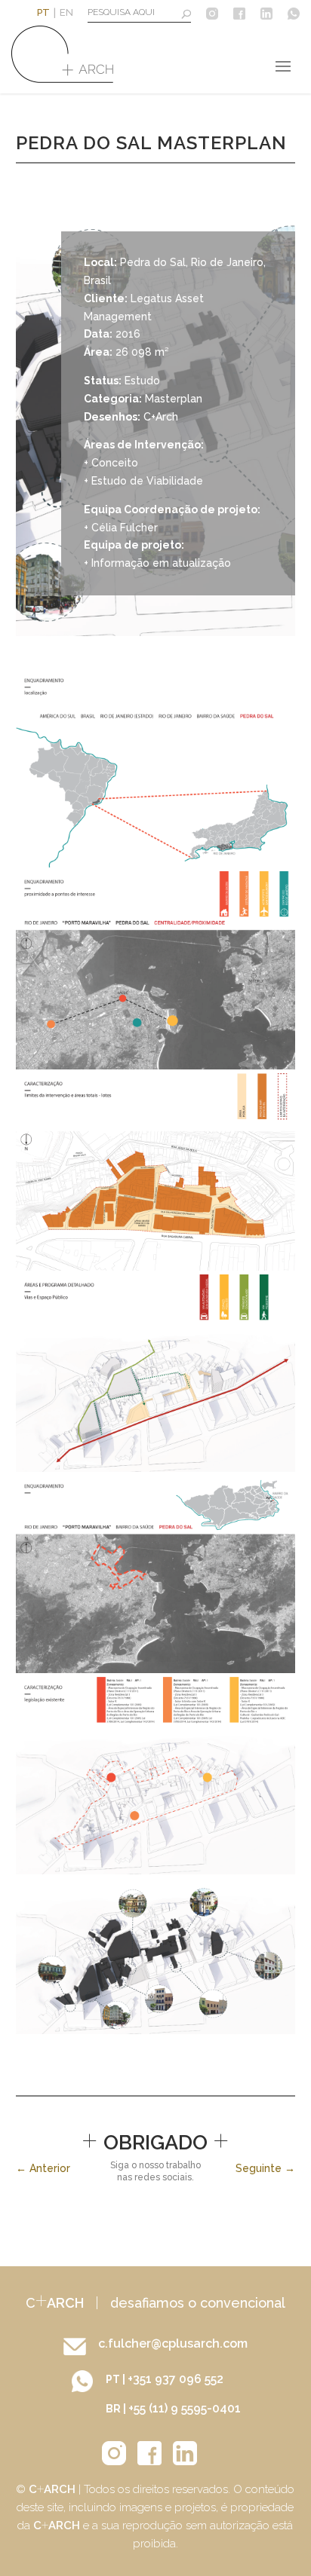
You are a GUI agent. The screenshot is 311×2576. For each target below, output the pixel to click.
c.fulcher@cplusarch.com (173, 2343)
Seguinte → (265, 2168)
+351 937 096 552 (176, 2379)
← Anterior (43, 2168)
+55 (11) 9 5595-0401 (185, 2408)
